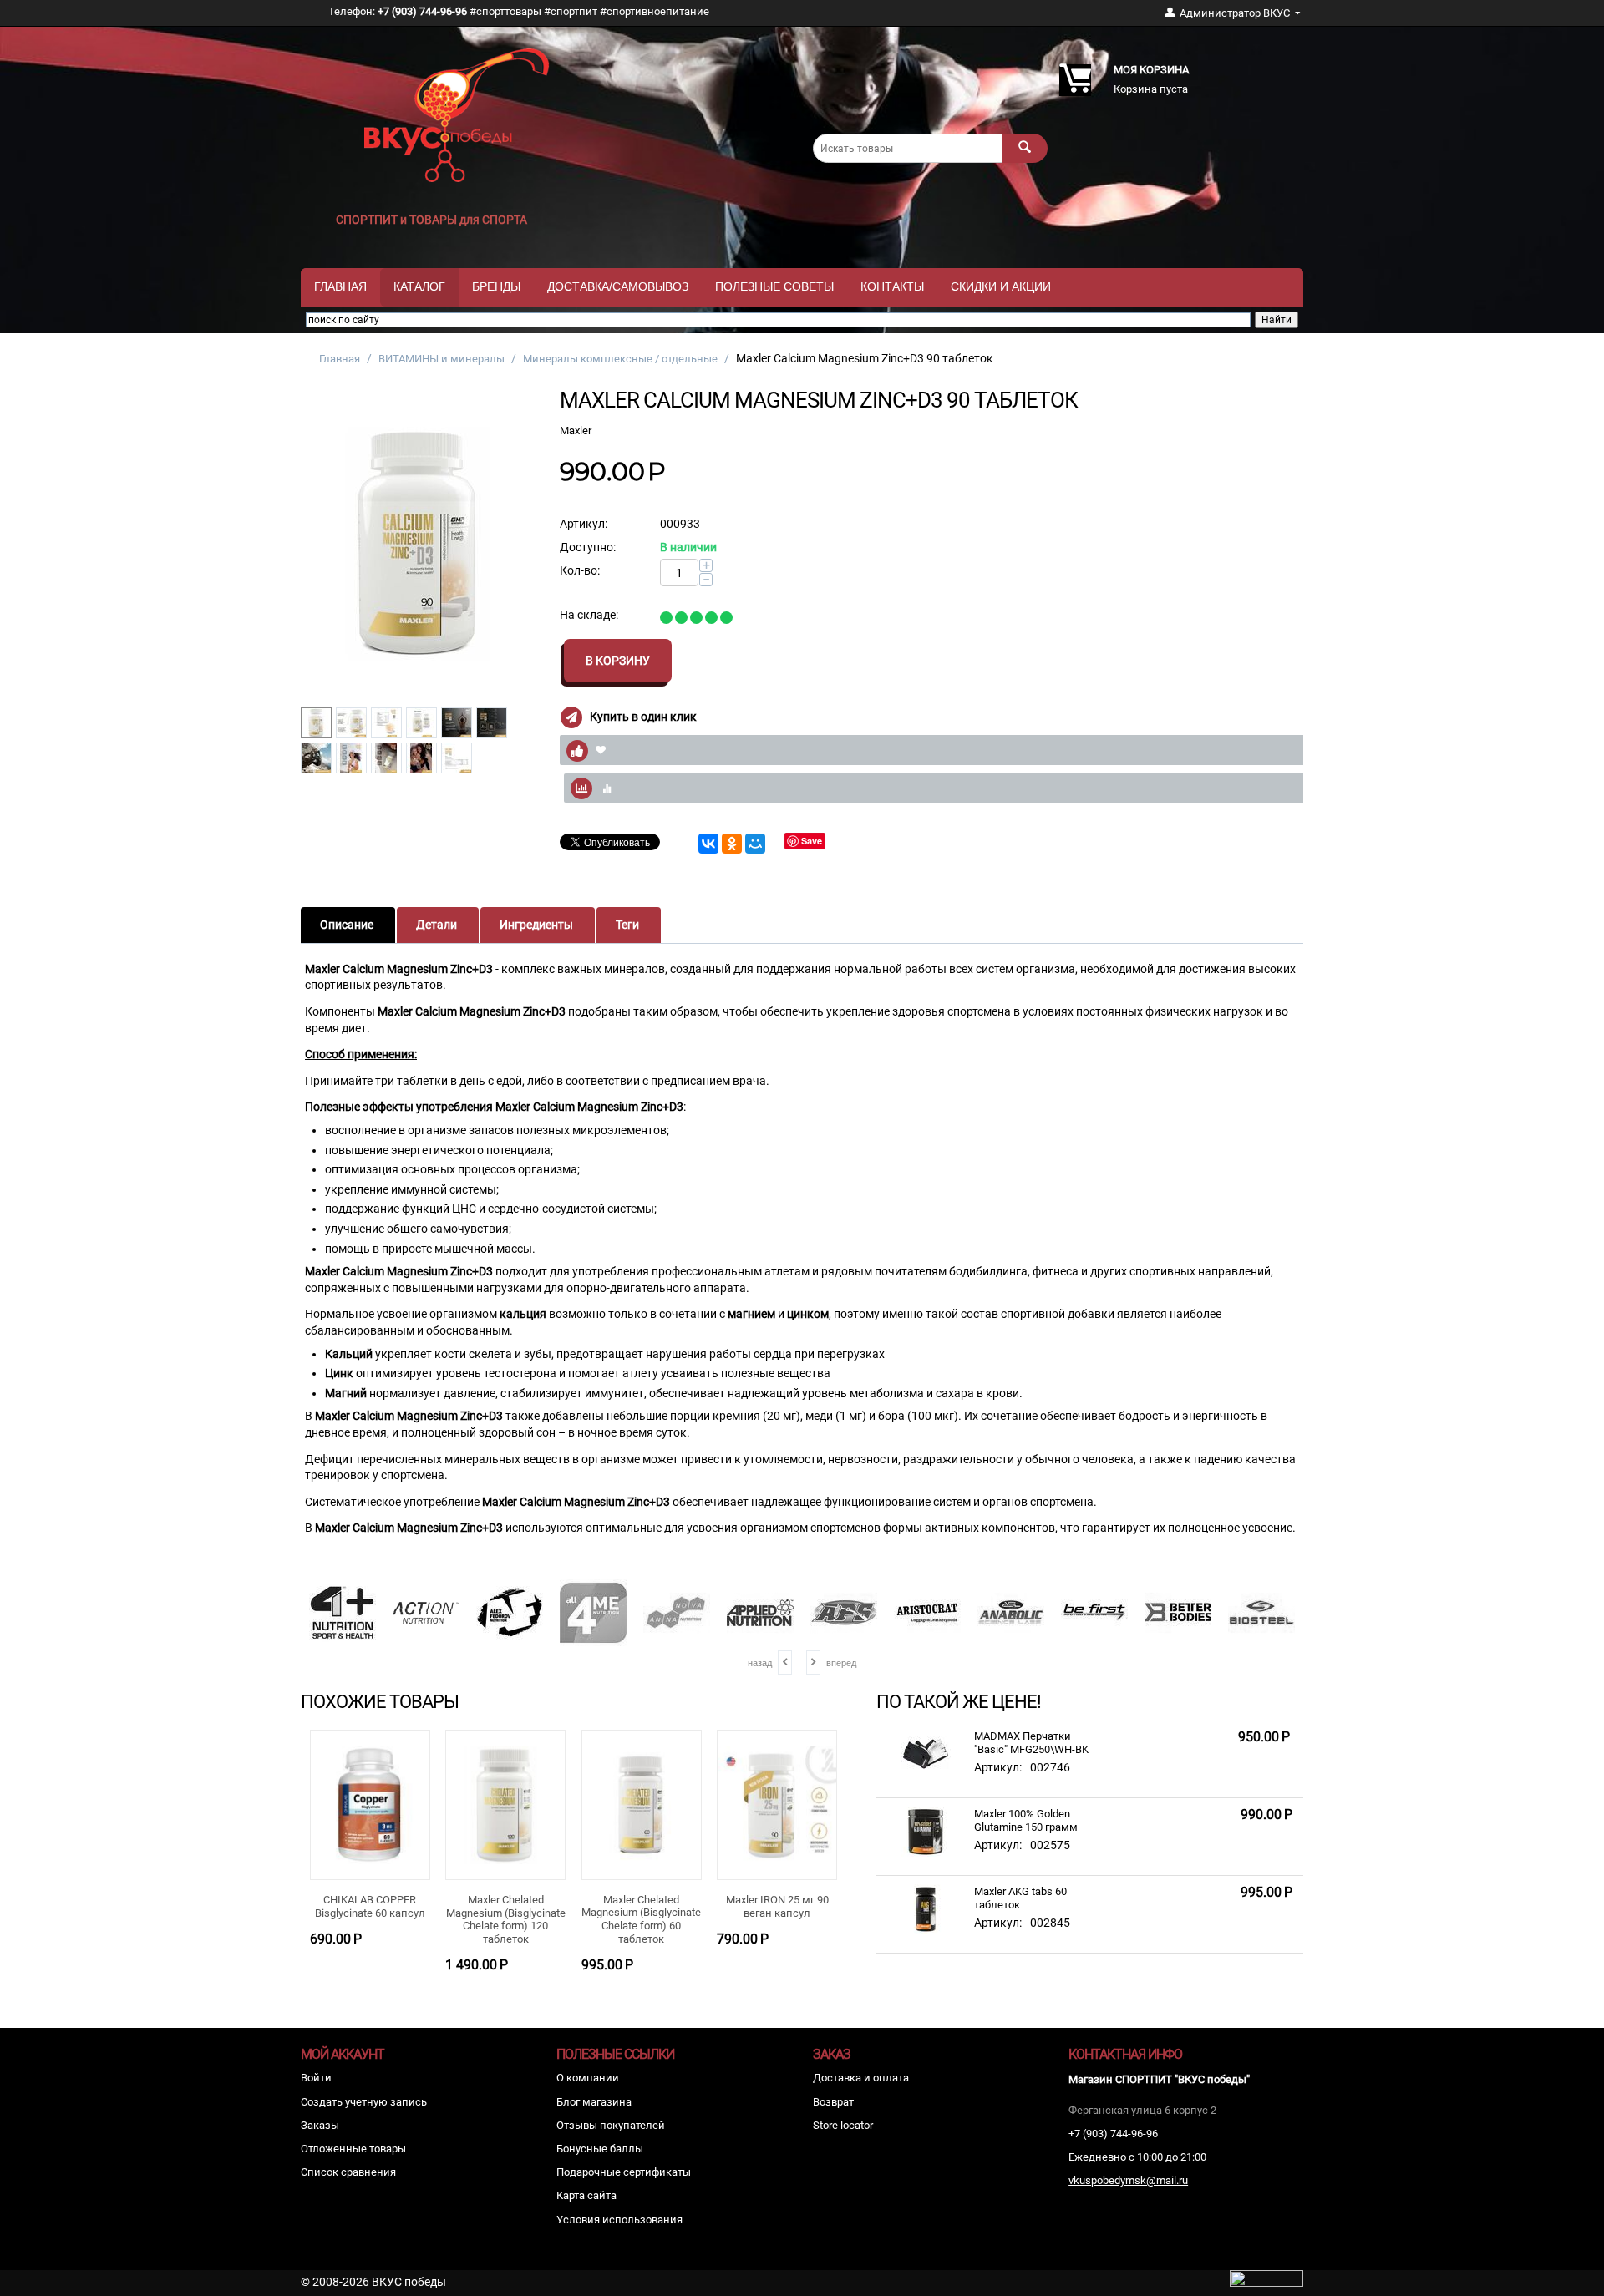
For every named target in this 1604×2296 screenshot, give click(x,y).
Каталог (419, 286)
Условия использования (619, 2220)
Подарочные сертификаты (624, 2172)
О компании (588, 2078)
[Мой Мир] (755, 844)
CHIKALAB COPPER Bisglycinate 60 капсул (370, 1906)
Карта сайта (586, 2195)
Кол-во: (580, 570)
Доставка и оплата (861, 2078)
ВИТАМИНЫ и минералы (442, 359)
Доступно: (588, 547)
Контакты (892, 286)
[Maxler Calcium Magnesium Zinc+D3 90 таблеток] (418, 543)
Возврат (833, 2102)
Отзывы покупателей (611, 2125)
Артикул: (584, 524)
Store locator (843, 2125)
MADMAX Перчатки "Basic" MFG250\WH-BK (1031, 1743)
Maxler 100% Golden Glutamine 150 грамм (1026, 1820)
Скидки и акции (1001, 286)
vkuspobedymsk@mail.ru (1128, 2180)
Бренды (496, 286)
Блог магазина (594, 2102)
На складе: (589, 615)
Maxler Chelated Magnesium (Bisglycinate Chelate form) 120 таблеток (506, 1919)
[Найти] (1025, 148)
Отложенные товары (353, 2149)
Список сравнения (348, 2172)
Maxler (576, 431)
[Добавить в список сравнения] (942, 788)
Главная (340, 286)
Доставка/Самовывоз (618, 286)
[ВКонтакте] (708, 844)
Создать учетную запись (364, 2102)
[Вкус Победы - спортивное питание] (457, 114)
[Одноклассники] (732, 844)
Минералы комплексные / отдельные (620, 359)
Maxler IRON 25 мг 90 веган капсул (777, 1906)
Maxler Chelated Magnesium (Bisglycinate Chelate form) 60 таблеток (641, 1919)
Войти (316, 2078)
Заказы (320, 2125)
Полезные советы (774, 286)
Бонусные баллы (600, 2149)
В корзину (618, 661)
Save (812, 841)
